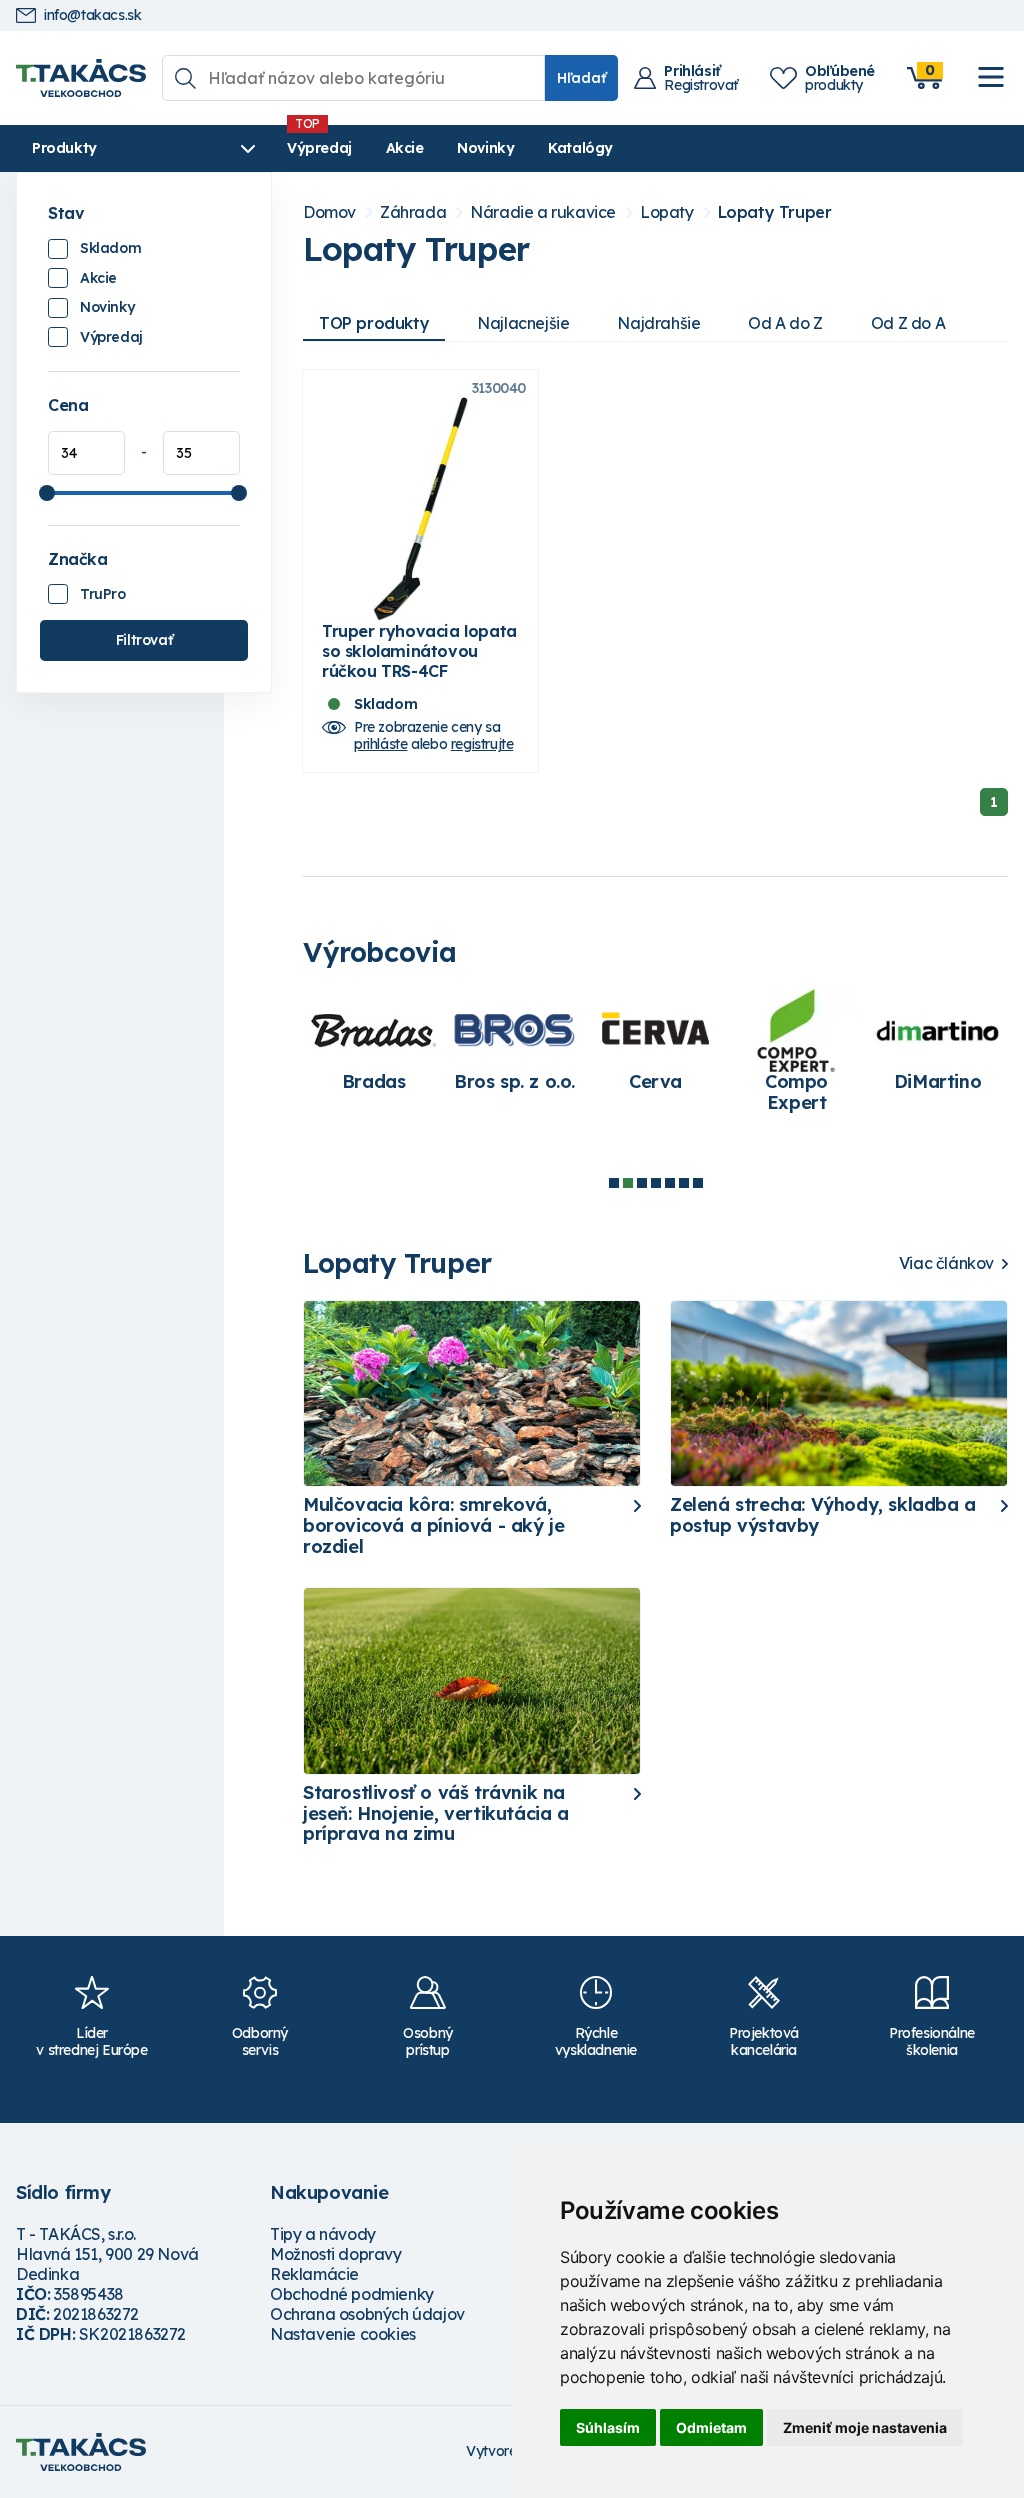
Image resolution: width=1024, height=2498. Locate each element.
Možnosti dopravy (336, 2254)
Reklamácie (314, 2274)
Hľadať (581, 78)
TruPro (103, 594)
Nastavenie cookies (343, 2334)
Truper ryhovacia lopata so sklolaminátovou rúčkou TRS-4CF (419, 651)
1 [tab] (614, 1183)
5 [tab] (670, 1183)
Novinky (485, 148)
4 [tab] (656, 1183)
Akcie (405, 148)
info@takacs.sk (92, 15)
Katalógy (580, 148)
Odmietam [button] (711, 2427)
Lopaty (667, 212)
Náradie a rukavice (543, 212)
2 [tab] (628, 1183)
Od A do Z (785, 323)
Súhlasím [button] (608, 2427)
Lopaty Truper (775, 212)
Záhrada (413, 212)
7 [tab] (698, 1183)
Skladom (110, 248)
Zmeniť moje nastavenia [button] (865, 2427)
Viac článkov (946, 1263)
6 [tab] (684, 1183)
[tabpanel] (373, 1051)
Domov (329, 212)
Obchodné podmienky (352, 2294)
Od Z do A (908, 323)
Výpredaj (319, 148)
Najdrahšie (658, 323)
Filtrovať (144, 640)
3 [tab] (642, 1183)
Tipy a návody (323, 2234)
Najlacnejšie (523, 323)
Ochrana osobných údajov (367, 2314)
